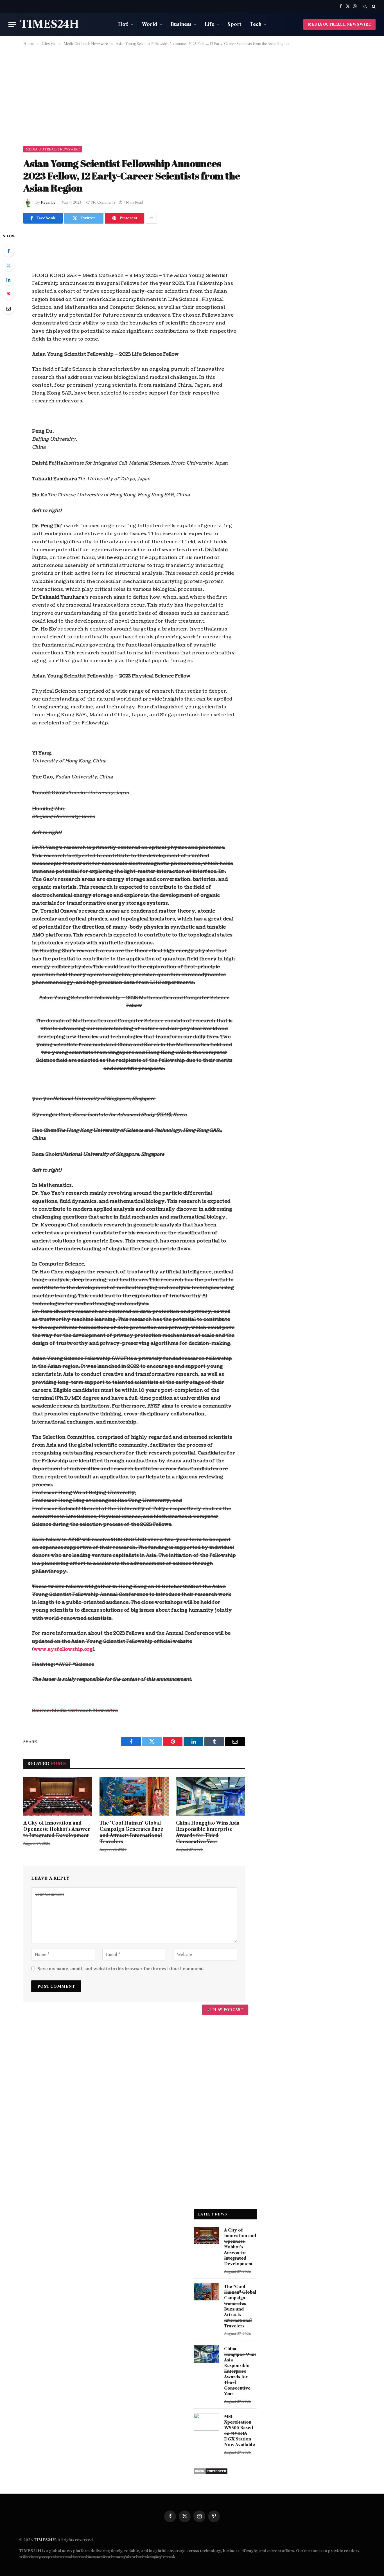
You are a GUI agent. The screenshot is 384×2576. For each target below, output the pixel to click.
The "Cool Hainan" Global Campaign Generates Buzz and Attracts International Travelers (131, 1832)
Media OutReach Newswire (53, 149)
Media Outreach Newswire (339, 24)
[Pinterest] (8, 294)
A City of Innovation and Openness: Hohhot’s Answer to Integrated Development (57, 1829)
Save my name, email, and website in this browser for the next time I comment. (121, 1969)
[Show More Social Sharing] (151, 218)
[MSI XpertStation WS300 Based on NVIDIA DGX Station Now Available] (206, 2422)
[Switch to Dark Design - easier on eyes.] (365, 6)
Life (209, 24)
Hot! (123, 24)
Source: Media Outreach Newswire (75, 1711)
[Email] (8, 309)
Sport (234, 24)
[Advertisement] (192, 95)
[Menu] (12, 25)
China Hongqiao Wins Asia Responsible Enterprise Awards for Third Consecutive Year (208, 1832)
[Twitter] (8, 265)
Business (181, 24)
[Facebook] (8, 251)
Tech (256, 24)
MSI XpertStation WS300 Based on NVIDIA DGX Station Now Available (240, 2431)
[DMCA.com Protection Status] (211, 2473)
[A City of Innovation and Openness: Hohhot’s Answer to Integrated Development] (58, 1796)
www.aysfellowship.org (63, 1649)
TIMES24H (45, 2540)
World (150, 24)
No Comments (103, 202)
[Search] (373, 6)
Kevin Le (48, 202)
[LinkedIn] (8, 280)
